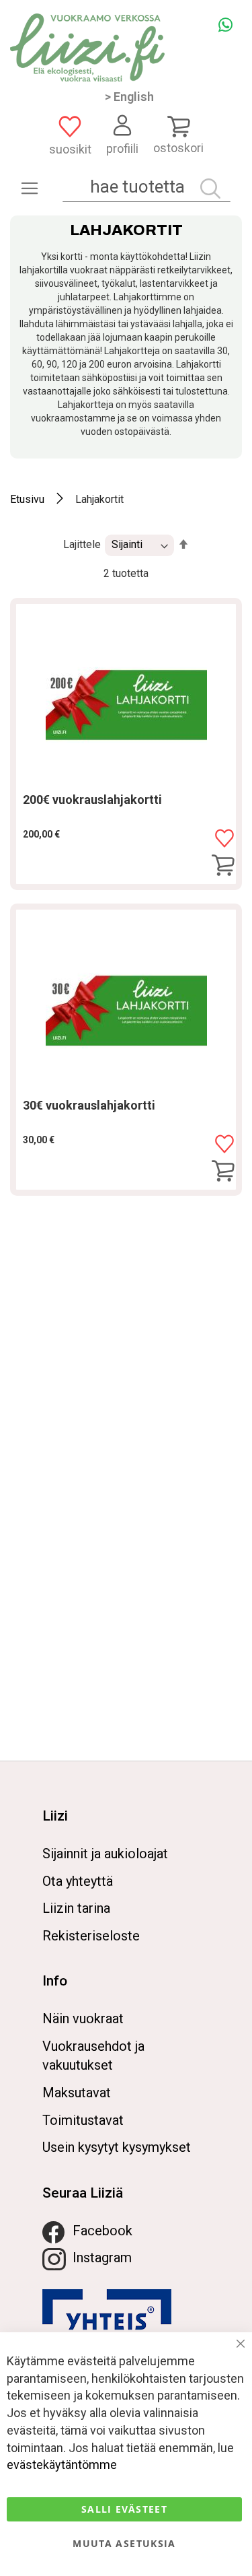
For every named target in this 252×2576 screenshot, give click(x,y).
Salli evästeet (124, 2509)
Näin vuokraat (83, 2019)
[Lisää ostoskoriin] (223, 866)
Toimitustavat (83, 2120)
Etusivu (27, 499)
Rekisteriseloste (91, 1936)
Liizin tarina (76, 1908)
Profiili (122, 148)
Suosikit (70, 149)
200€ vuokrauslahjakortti (92, 800)
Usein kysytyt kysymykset (117, 2147)
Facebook (102, 2231)
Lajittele (82, 544)
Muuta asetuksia (124, 2543)
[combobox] (146, 187)
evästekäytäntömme (62, 2465)
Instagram (102, 2258)
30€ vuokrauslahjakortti (89, 1105)
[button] (224, 839)
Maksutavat (77, 2093)
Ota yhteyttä (78, 1881)
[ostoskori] (178, 126)
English (134, 97)
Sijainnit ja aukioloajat (105, 1854)
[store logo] (87, 47)
